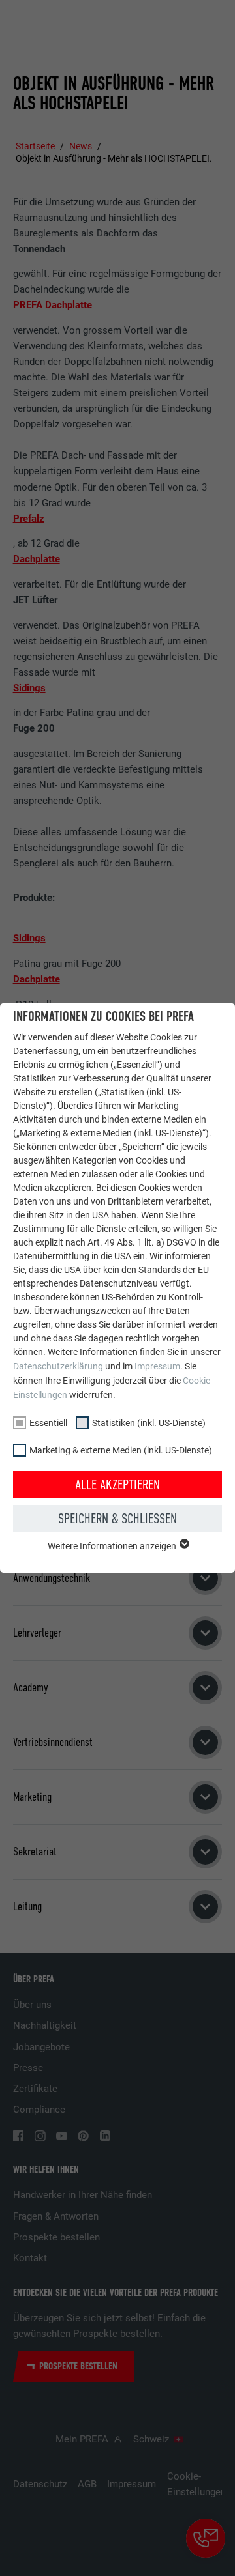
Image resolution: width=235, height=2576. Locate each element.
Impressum (157, 1366)
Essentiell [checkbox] (48, 1423)
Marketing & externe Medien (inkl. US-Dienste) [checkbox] (121, 1450)
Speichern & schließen (117, 1519)
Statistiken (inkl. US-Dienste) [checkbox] (149, 1423)
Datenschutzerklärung (58, 1366)
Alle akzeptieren (117, 1485)
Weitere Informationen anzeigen (113, 1546)
